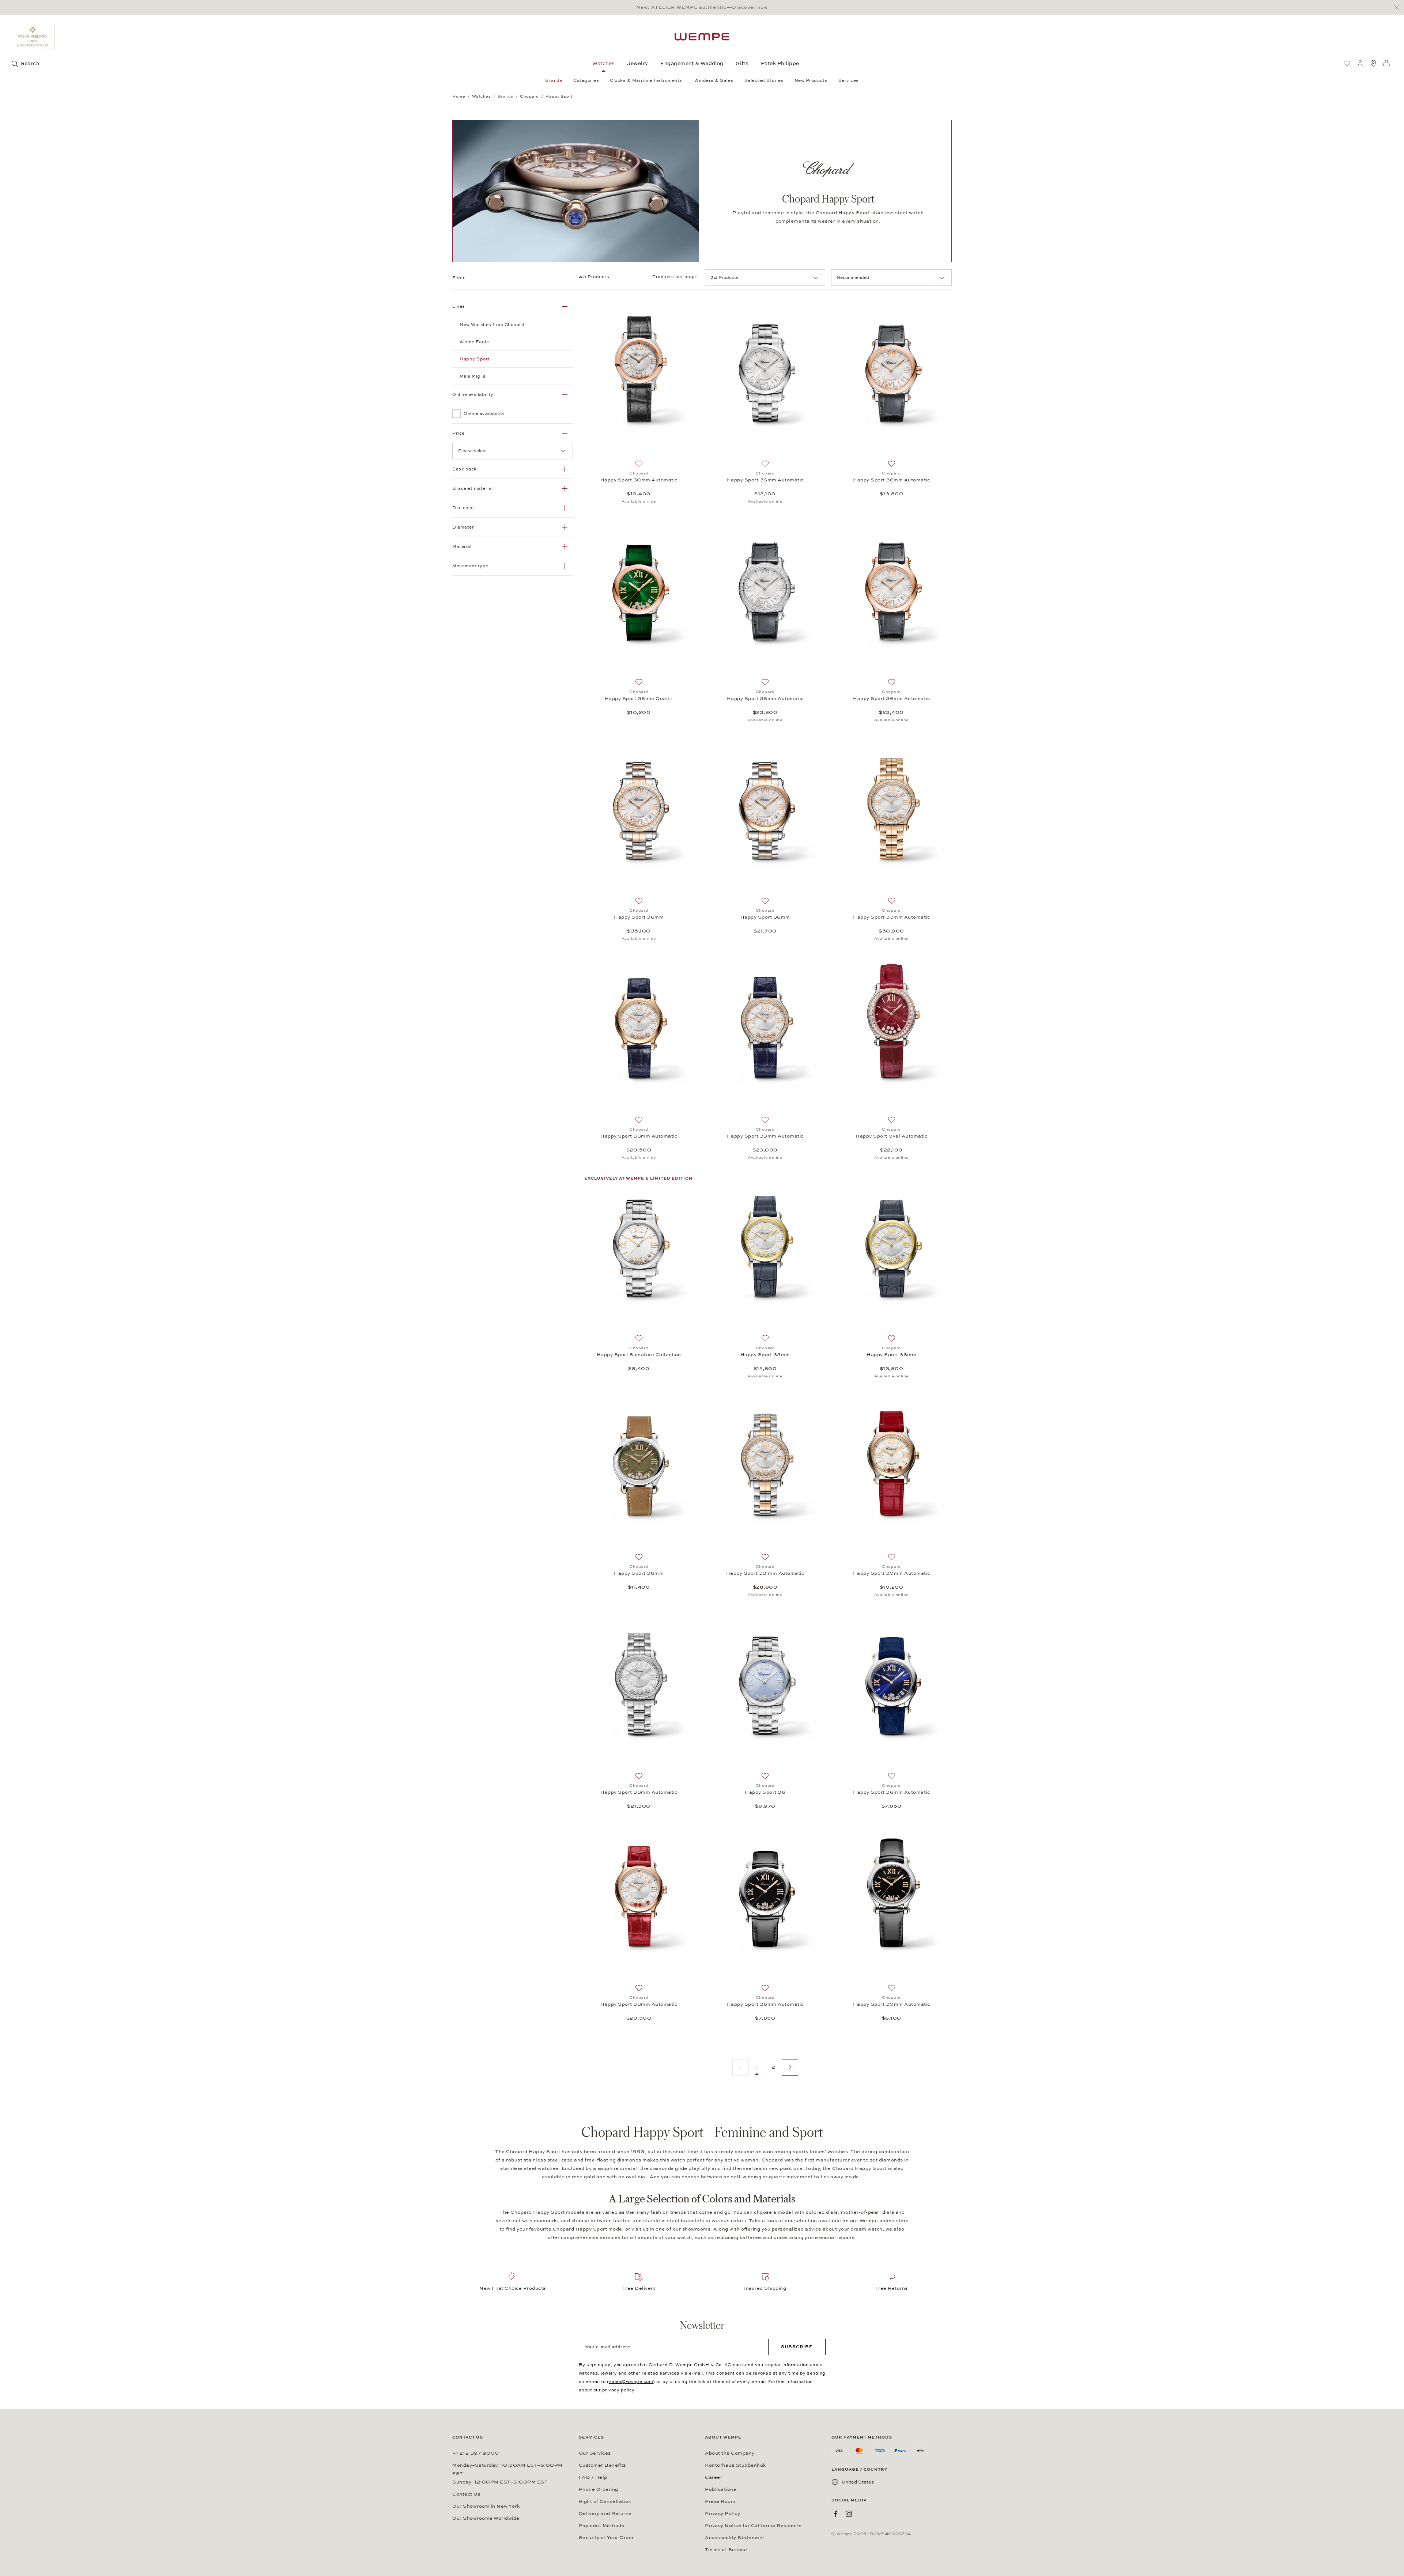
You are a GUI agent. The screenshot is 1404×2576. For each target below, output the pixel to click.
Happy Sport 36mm (639, 917)
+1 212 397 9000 (476, 2453)
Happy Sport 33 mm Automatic (765, 1573)
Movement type (470, 566)
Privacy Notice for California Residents (753, 2526)
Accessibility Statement (735, 2538)
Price (458, 433)
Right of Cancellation (605, 2501)
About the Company (730, 2453)
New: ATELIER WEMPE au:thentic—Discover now (702, 7)
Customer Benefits (602, 2465)
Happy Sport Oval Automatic (891, 1136)
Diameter (463, 527)
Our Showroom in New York (486, 2506)
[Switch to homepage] (702, 37)
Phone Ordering (599, 2489)
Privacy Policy (722, 2513)
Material (462, 546)
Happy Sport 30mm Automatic (639, 480)
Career (714, 2477)
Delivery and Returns (605, 2513)
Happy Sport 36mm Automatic (765, 480)
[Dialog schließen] (1398, 7)
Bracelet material (473, 488)
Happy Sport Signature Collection (639, 1355)
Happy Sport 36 (765, 1792)
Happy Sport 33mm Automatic (891, 917)
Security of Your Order (606, 2538)
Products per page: (676, 277)
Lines (459, 306)
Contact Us (466, 2494)
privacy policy (618, 2390)
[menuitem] (1347, 63)
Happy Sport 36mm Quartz (639, 699)
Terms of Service (726, 2550)
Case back (465, 469)
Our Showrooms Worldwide (486, 2518)
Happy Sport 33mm (765, 1355)
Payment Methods (602, 2526)
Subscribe (797, 2347)
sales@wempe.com (631, 2382)
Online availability (473, 394)
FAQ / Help (593, 2477)
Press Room (720, 2501)
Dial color (463, 508)
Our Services (595, 2453)
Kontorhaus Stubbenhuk (735, 2465)
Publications (720, 2489)
